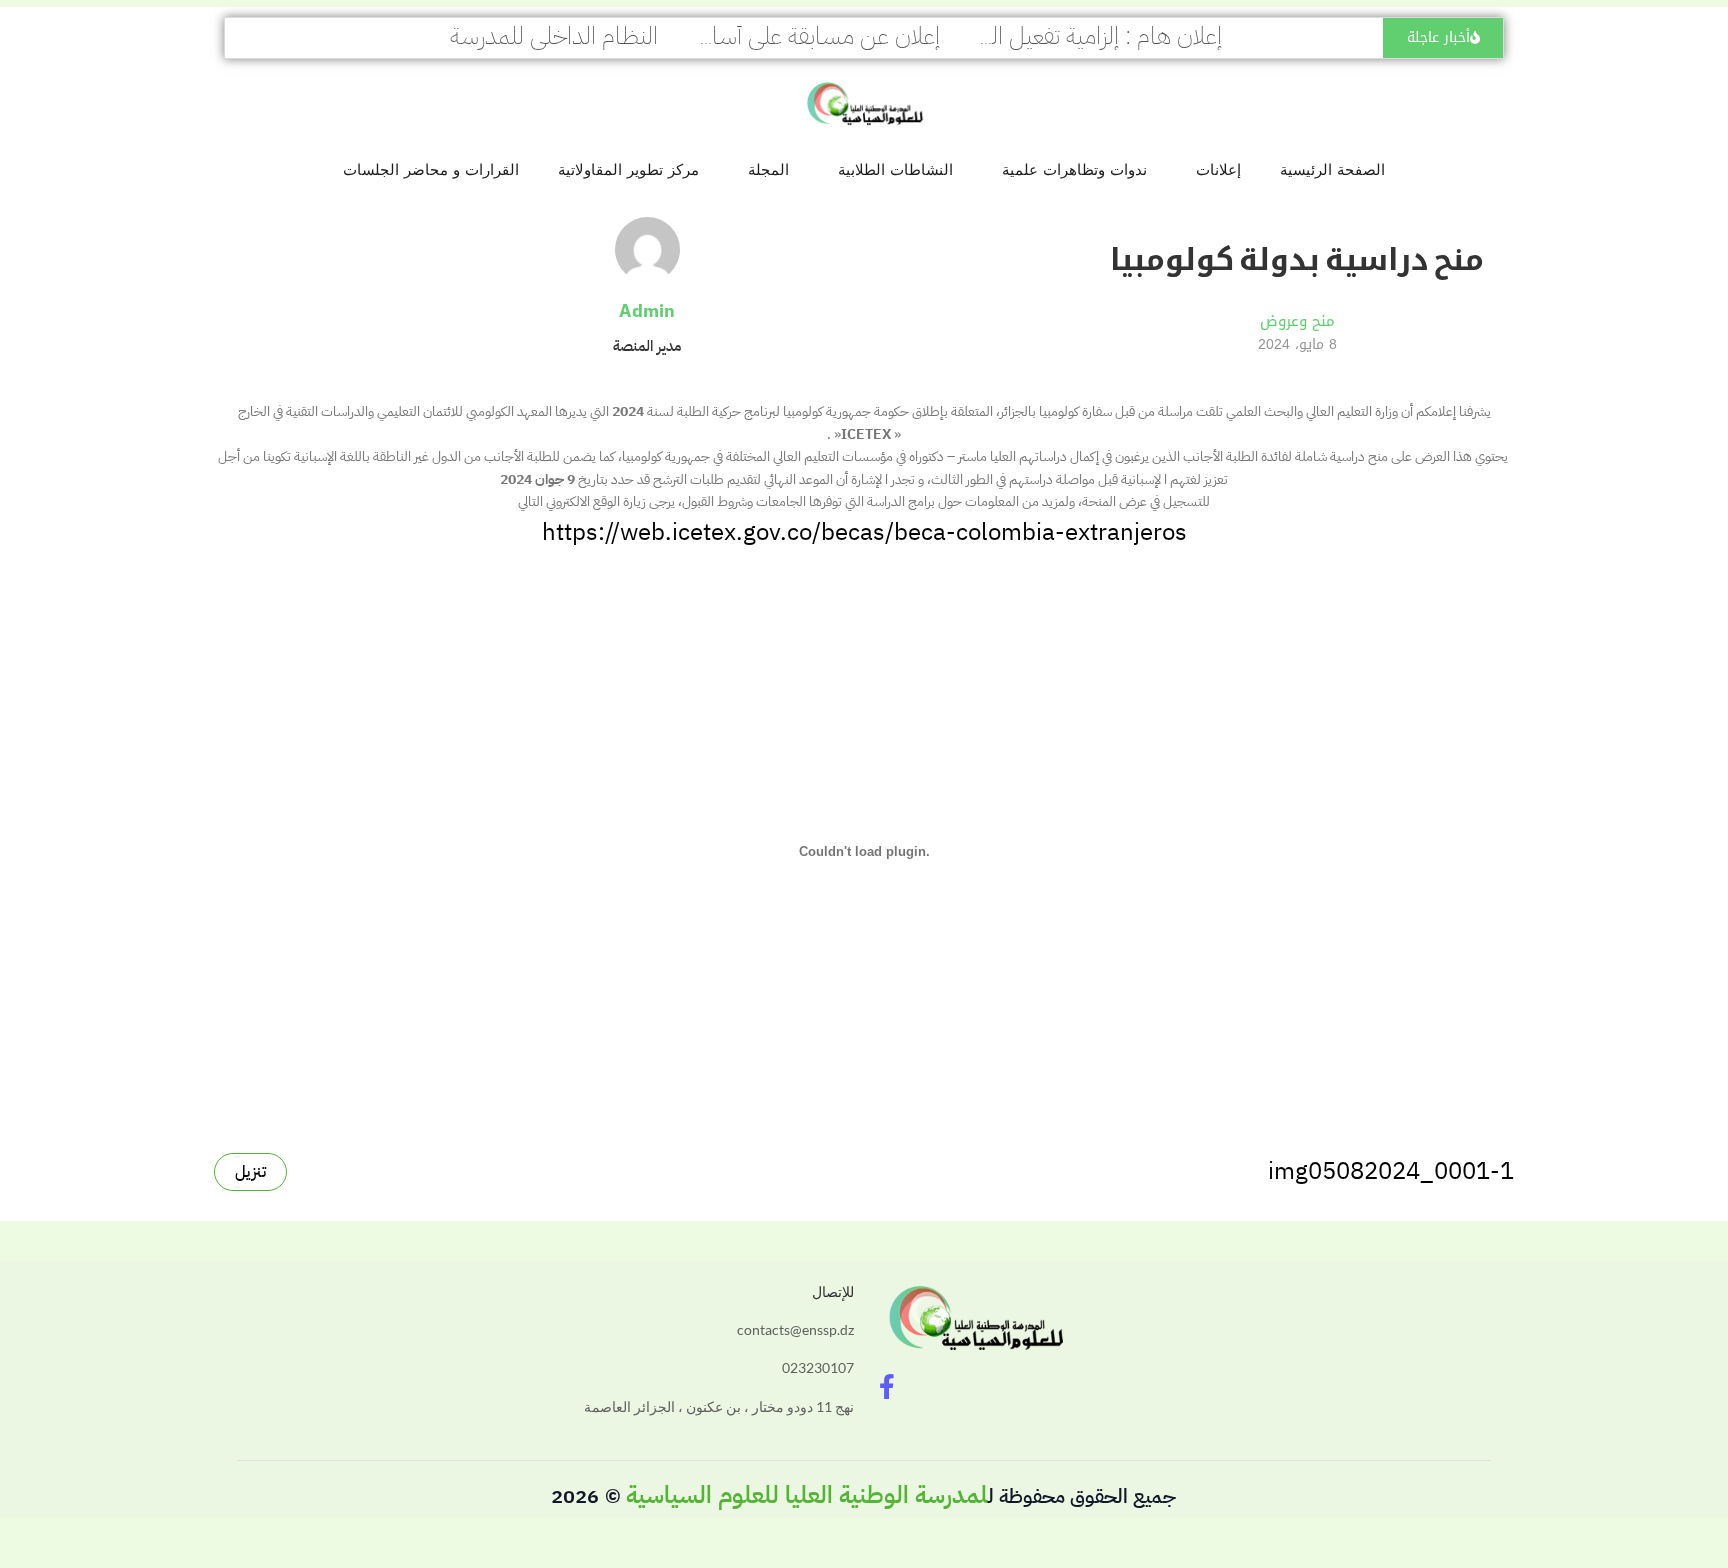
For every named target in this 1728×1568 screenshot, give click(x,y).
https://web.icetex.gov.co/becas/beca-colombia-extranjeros (864, 532)
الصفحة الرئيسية (1332, 169)
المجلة (768, 169)
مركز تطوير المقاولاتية (628, 169)
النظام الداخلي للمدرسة (554, 36)
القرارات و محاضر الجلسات (431, 169)
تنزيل (250, 1172)
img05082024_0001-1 (1391, 1171)
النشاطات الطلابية (895, 169)
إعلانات (1218, 169)
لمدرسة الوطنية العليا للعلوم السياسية (807, 1495)
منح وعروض (1297, 321)
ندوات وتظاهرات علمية (1074, 169)
